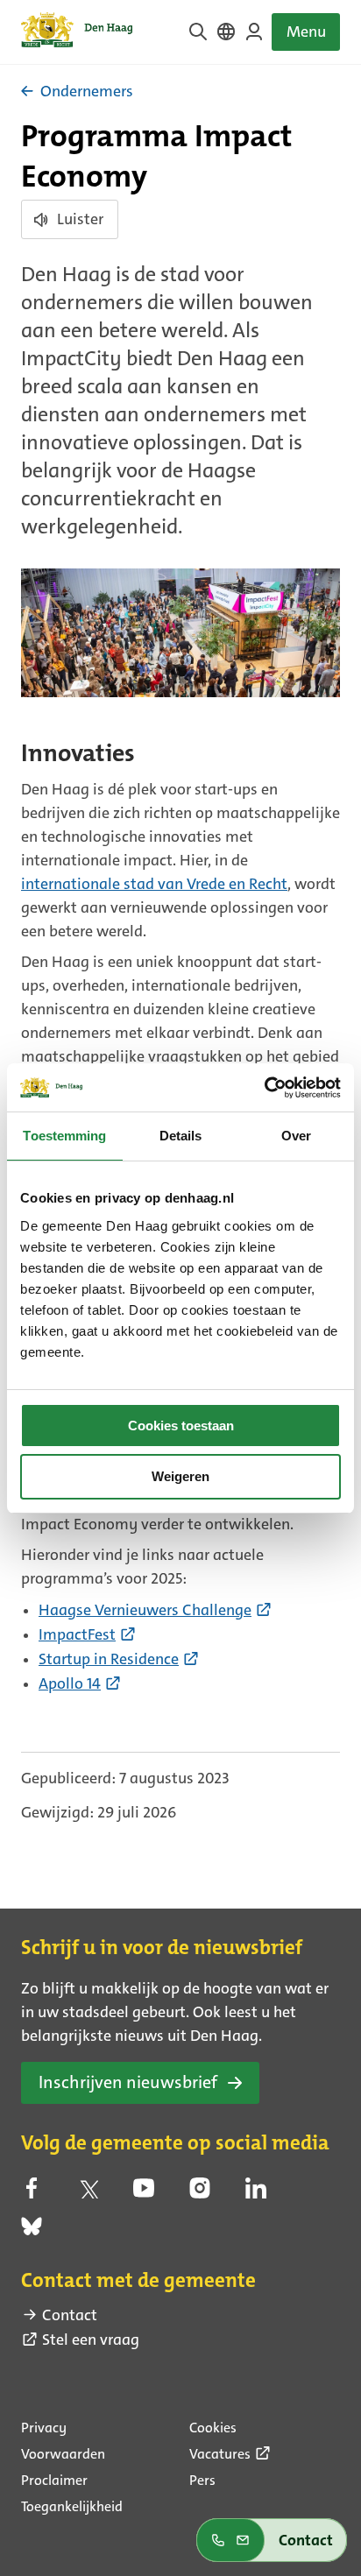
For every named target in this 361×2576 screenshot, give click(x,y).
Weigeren (180, 1476)
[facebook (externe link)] (32, 2193)
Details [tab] (181, 1136)
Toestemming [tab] (64, 1136)
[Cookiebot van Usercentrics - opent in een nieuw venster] (264, 1088)
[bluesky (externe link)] (32, 2232)
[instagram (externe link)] (200, 2193)
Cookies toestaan (181, 1426)
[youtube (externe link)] (144, 2193)
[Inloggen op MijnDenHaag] (254, 32)
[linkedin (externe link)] (256, 2193)
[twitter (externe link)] (88, 2193)
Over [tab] (296, 1136)
